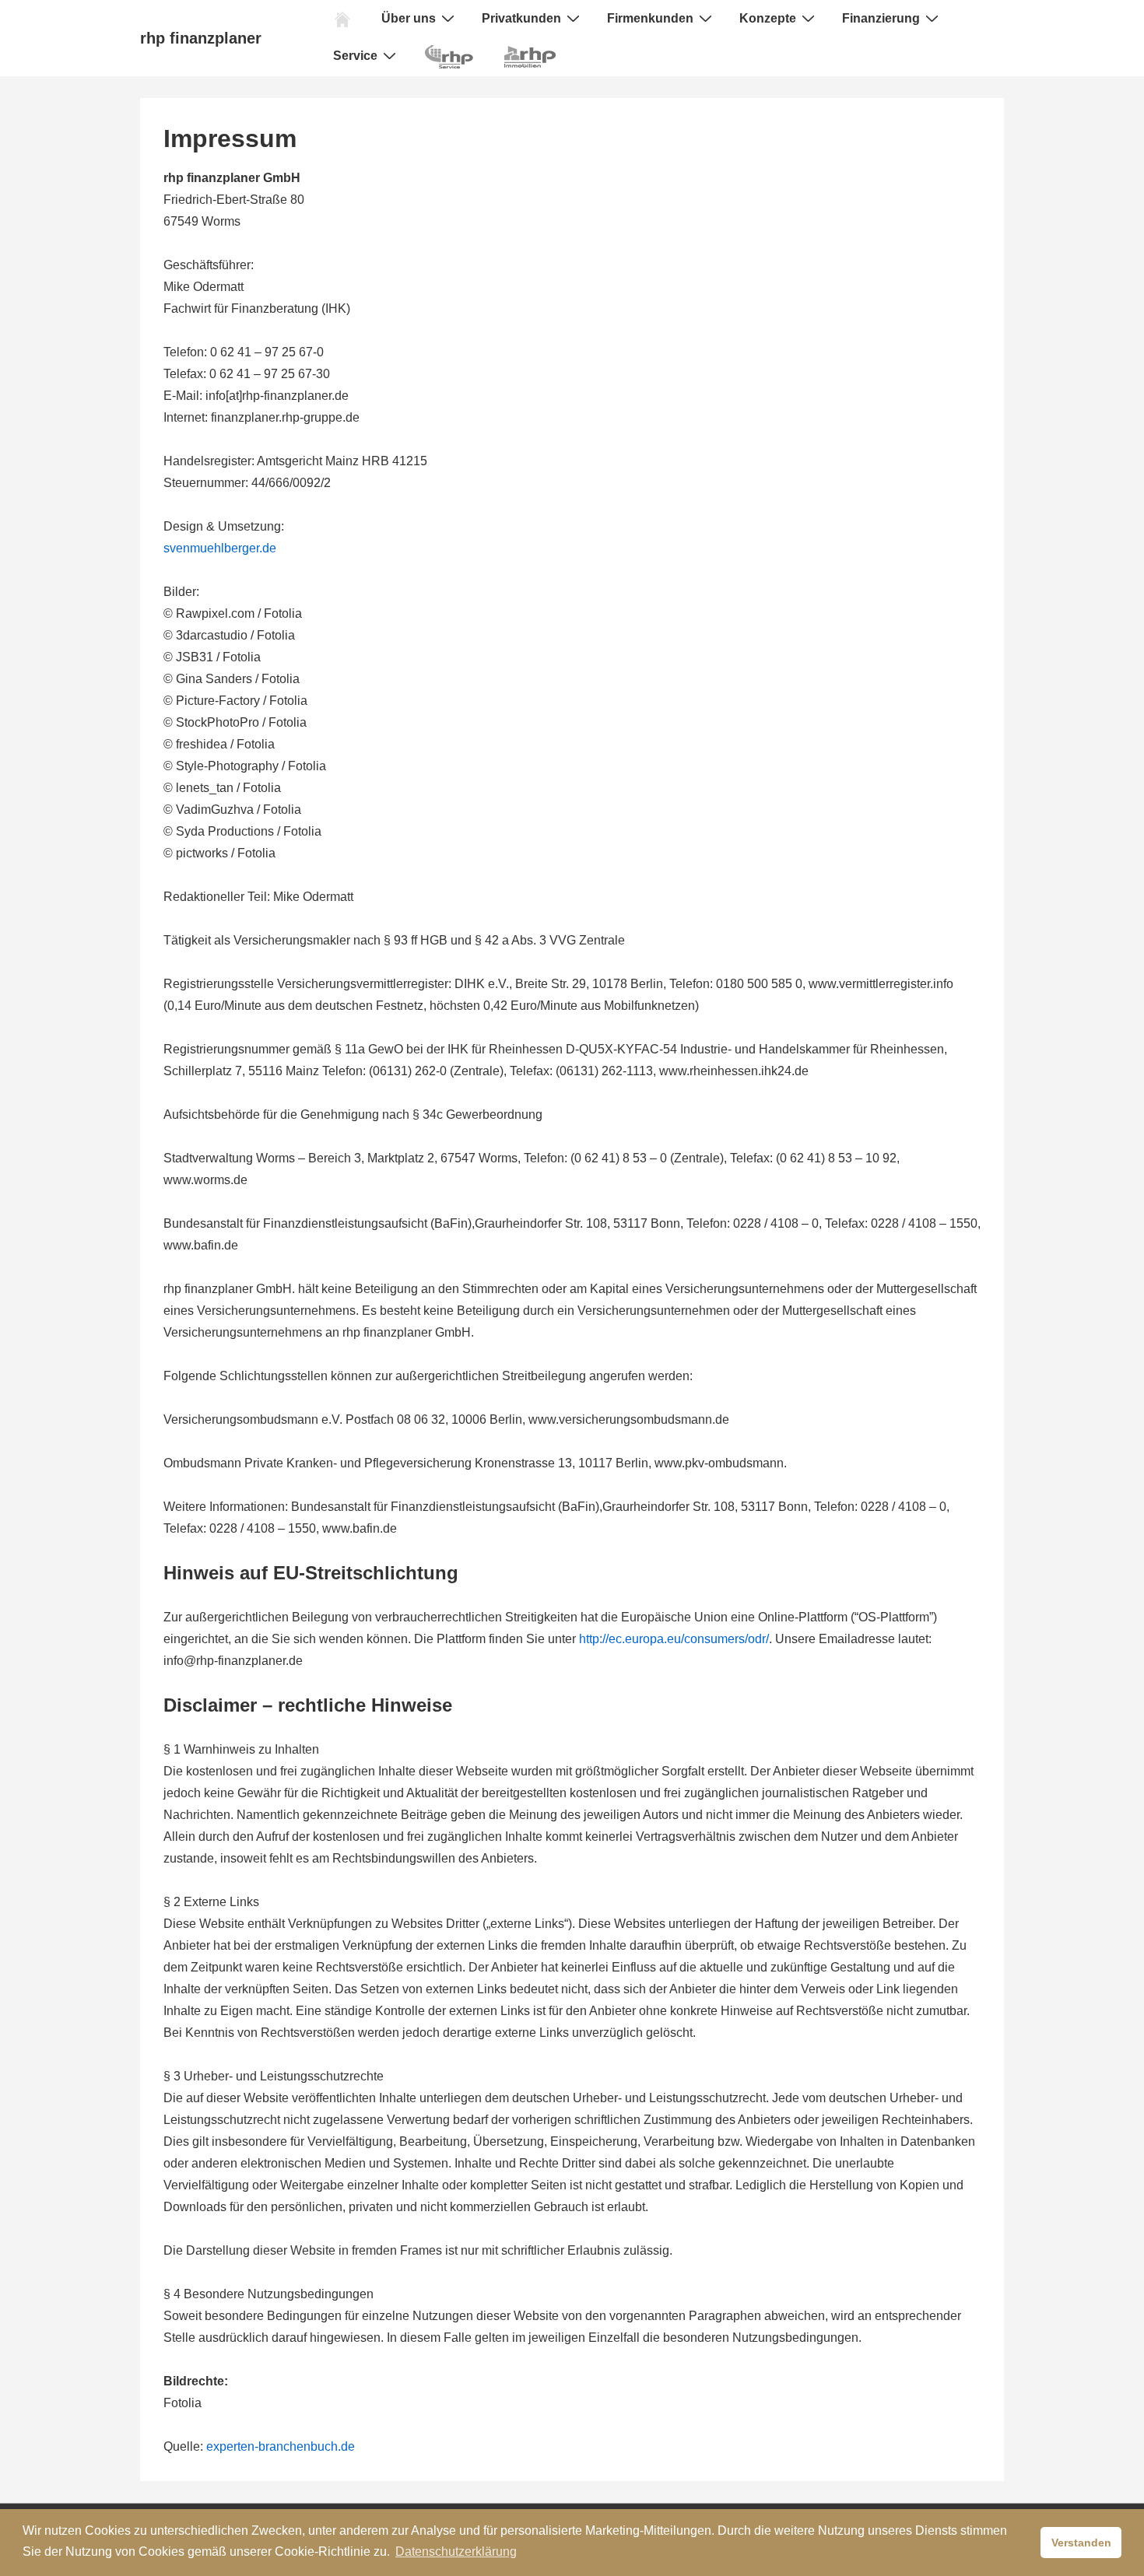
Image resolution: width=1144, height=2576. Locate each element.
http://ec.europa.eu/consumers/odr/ (674, 1639)
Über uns (409, 18)
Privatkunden (521, 18)
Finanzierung (881, 18)
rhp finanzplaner (201, 38)
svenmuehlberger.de (220, 548)
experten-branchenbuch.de (281, 2446)
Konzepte (768, 18)
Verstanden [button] (1081, 2543)
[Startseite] (342, 19)
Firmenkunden (650, 18)
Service (355, 56)
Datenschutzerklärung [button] (456, 2551)
